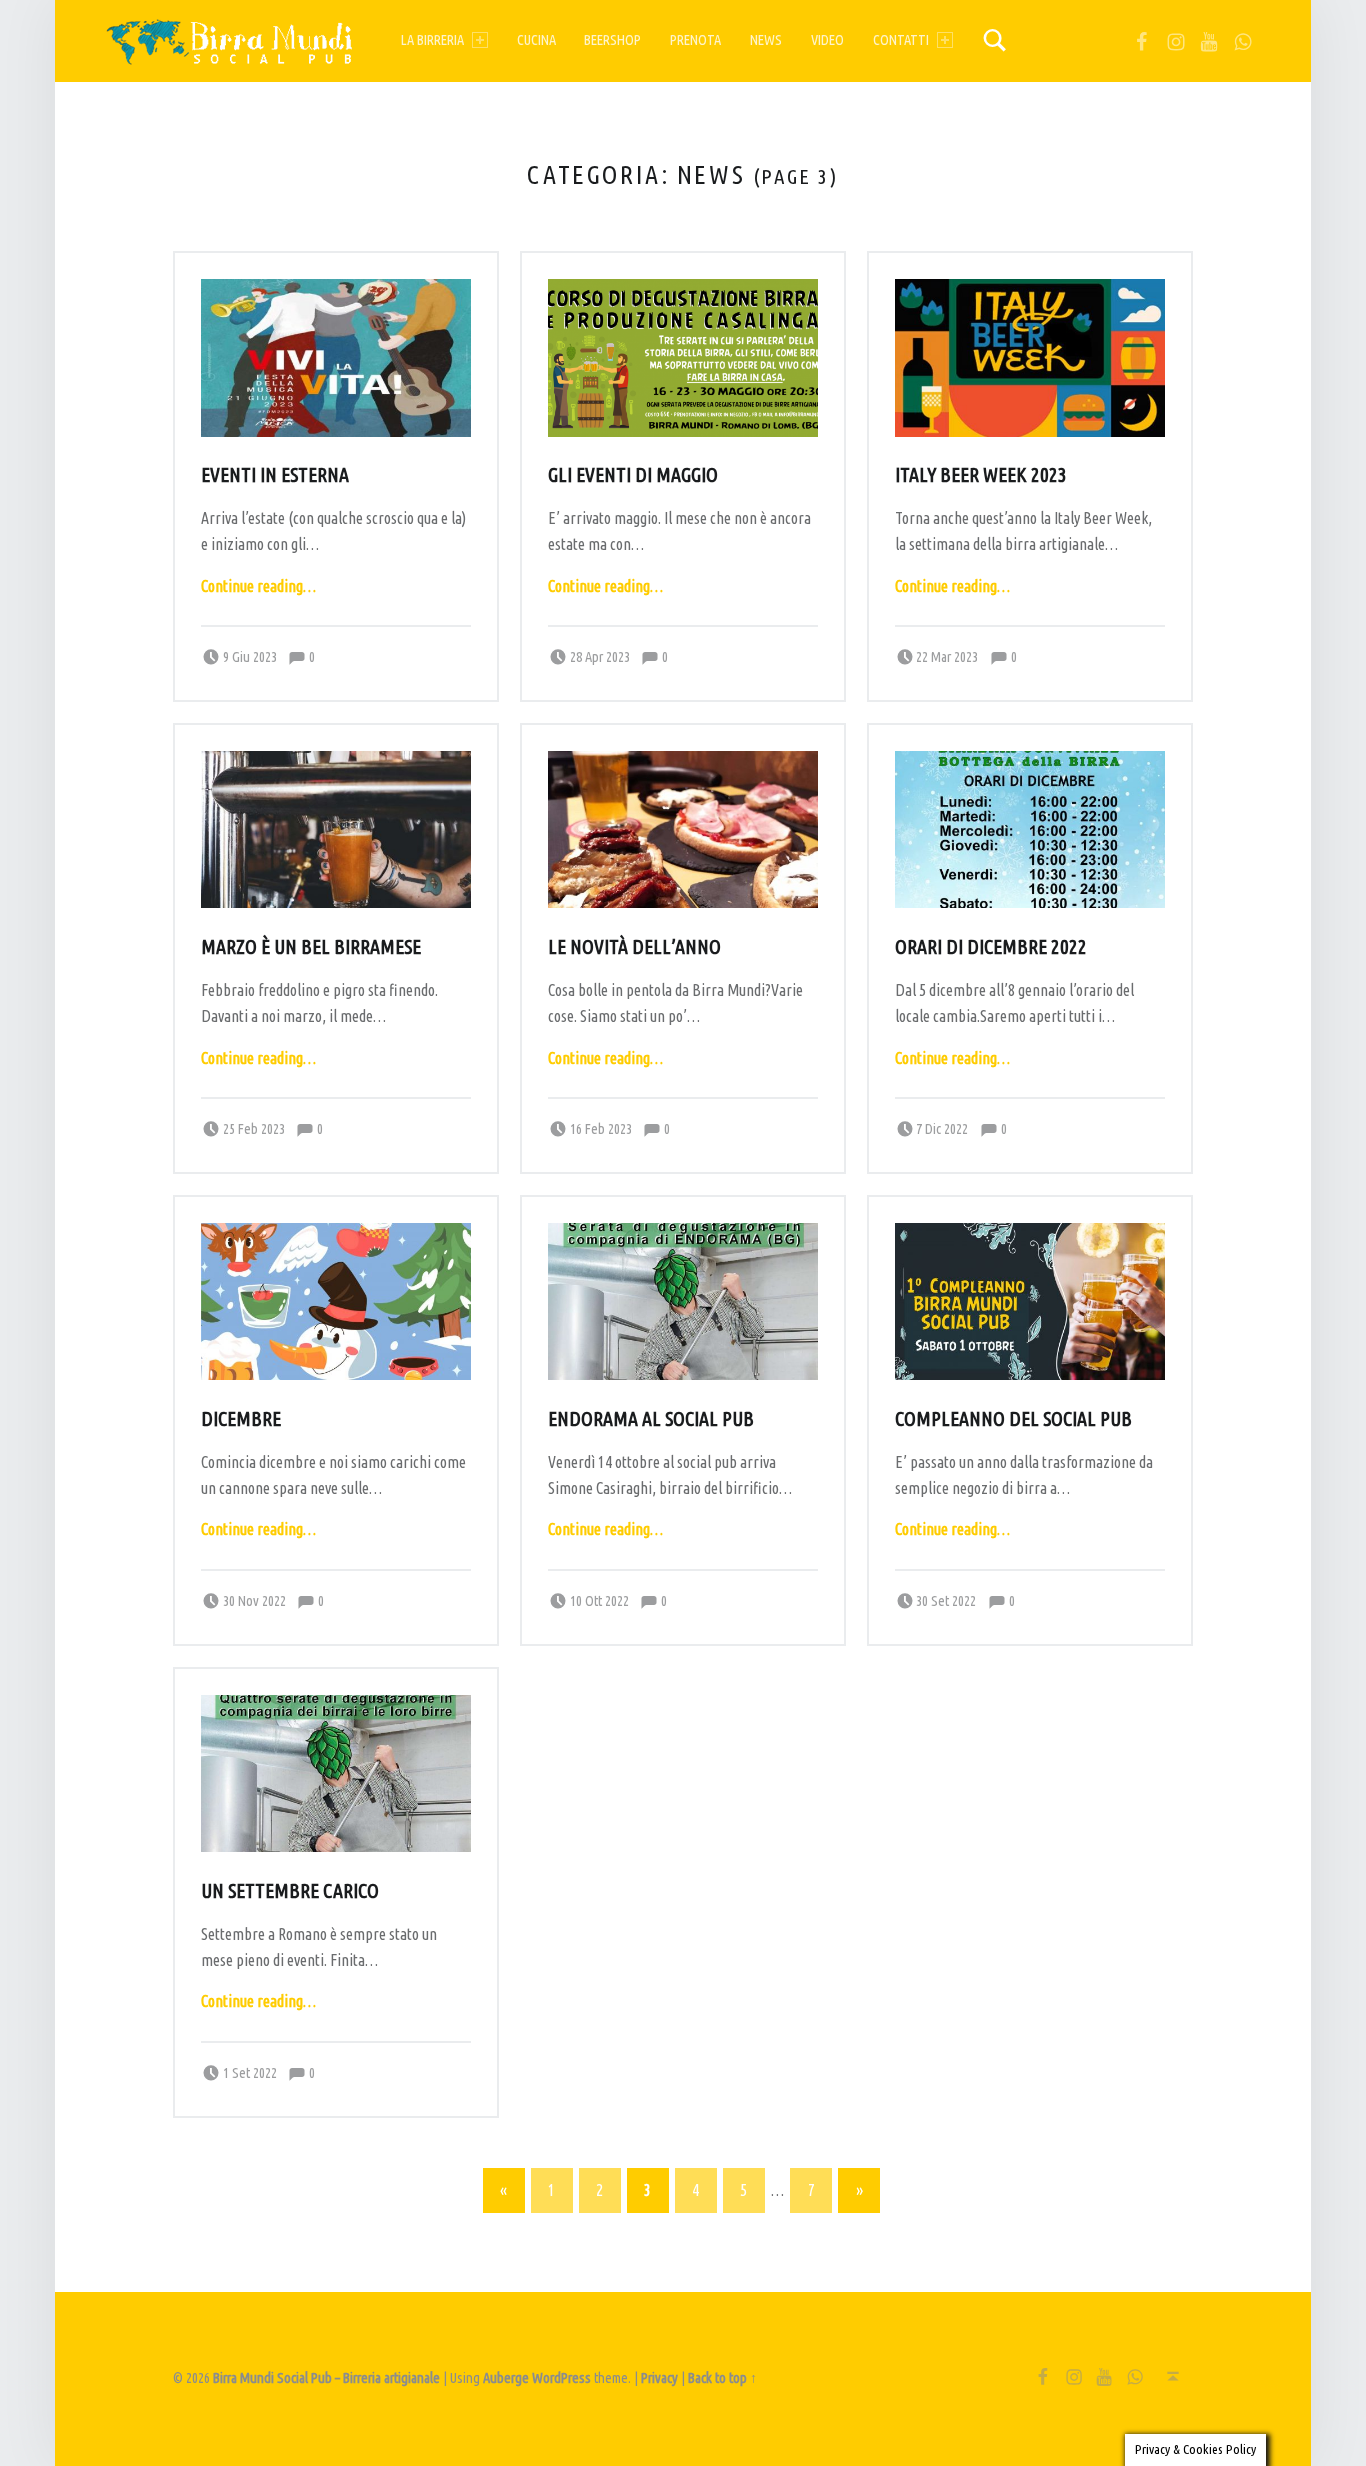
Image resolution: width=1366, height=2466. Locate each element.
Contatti (901, 40)
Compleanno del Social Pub (1013, 1419)
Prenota (695, 40)
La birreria (432, 40)
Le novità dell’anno (634, 947)
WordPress (561, 2378)
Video (827, 40)
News (766, 40)
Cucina (536, 40)
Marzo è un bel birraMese (311, 947)
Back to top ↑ (722, 2378)
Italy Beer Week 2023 (981, 475)
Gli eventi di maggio (633, 475)
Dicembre (241, 1419)
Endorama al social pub (651, 1419)
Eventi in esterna (275, 475)
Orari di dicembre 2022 (991, 947)
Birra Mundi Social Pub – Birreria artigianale (326, 2378)
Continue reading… (258, 586)
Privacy (659, 2378)
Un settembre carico (290, 1891)
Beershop (612, 40)
